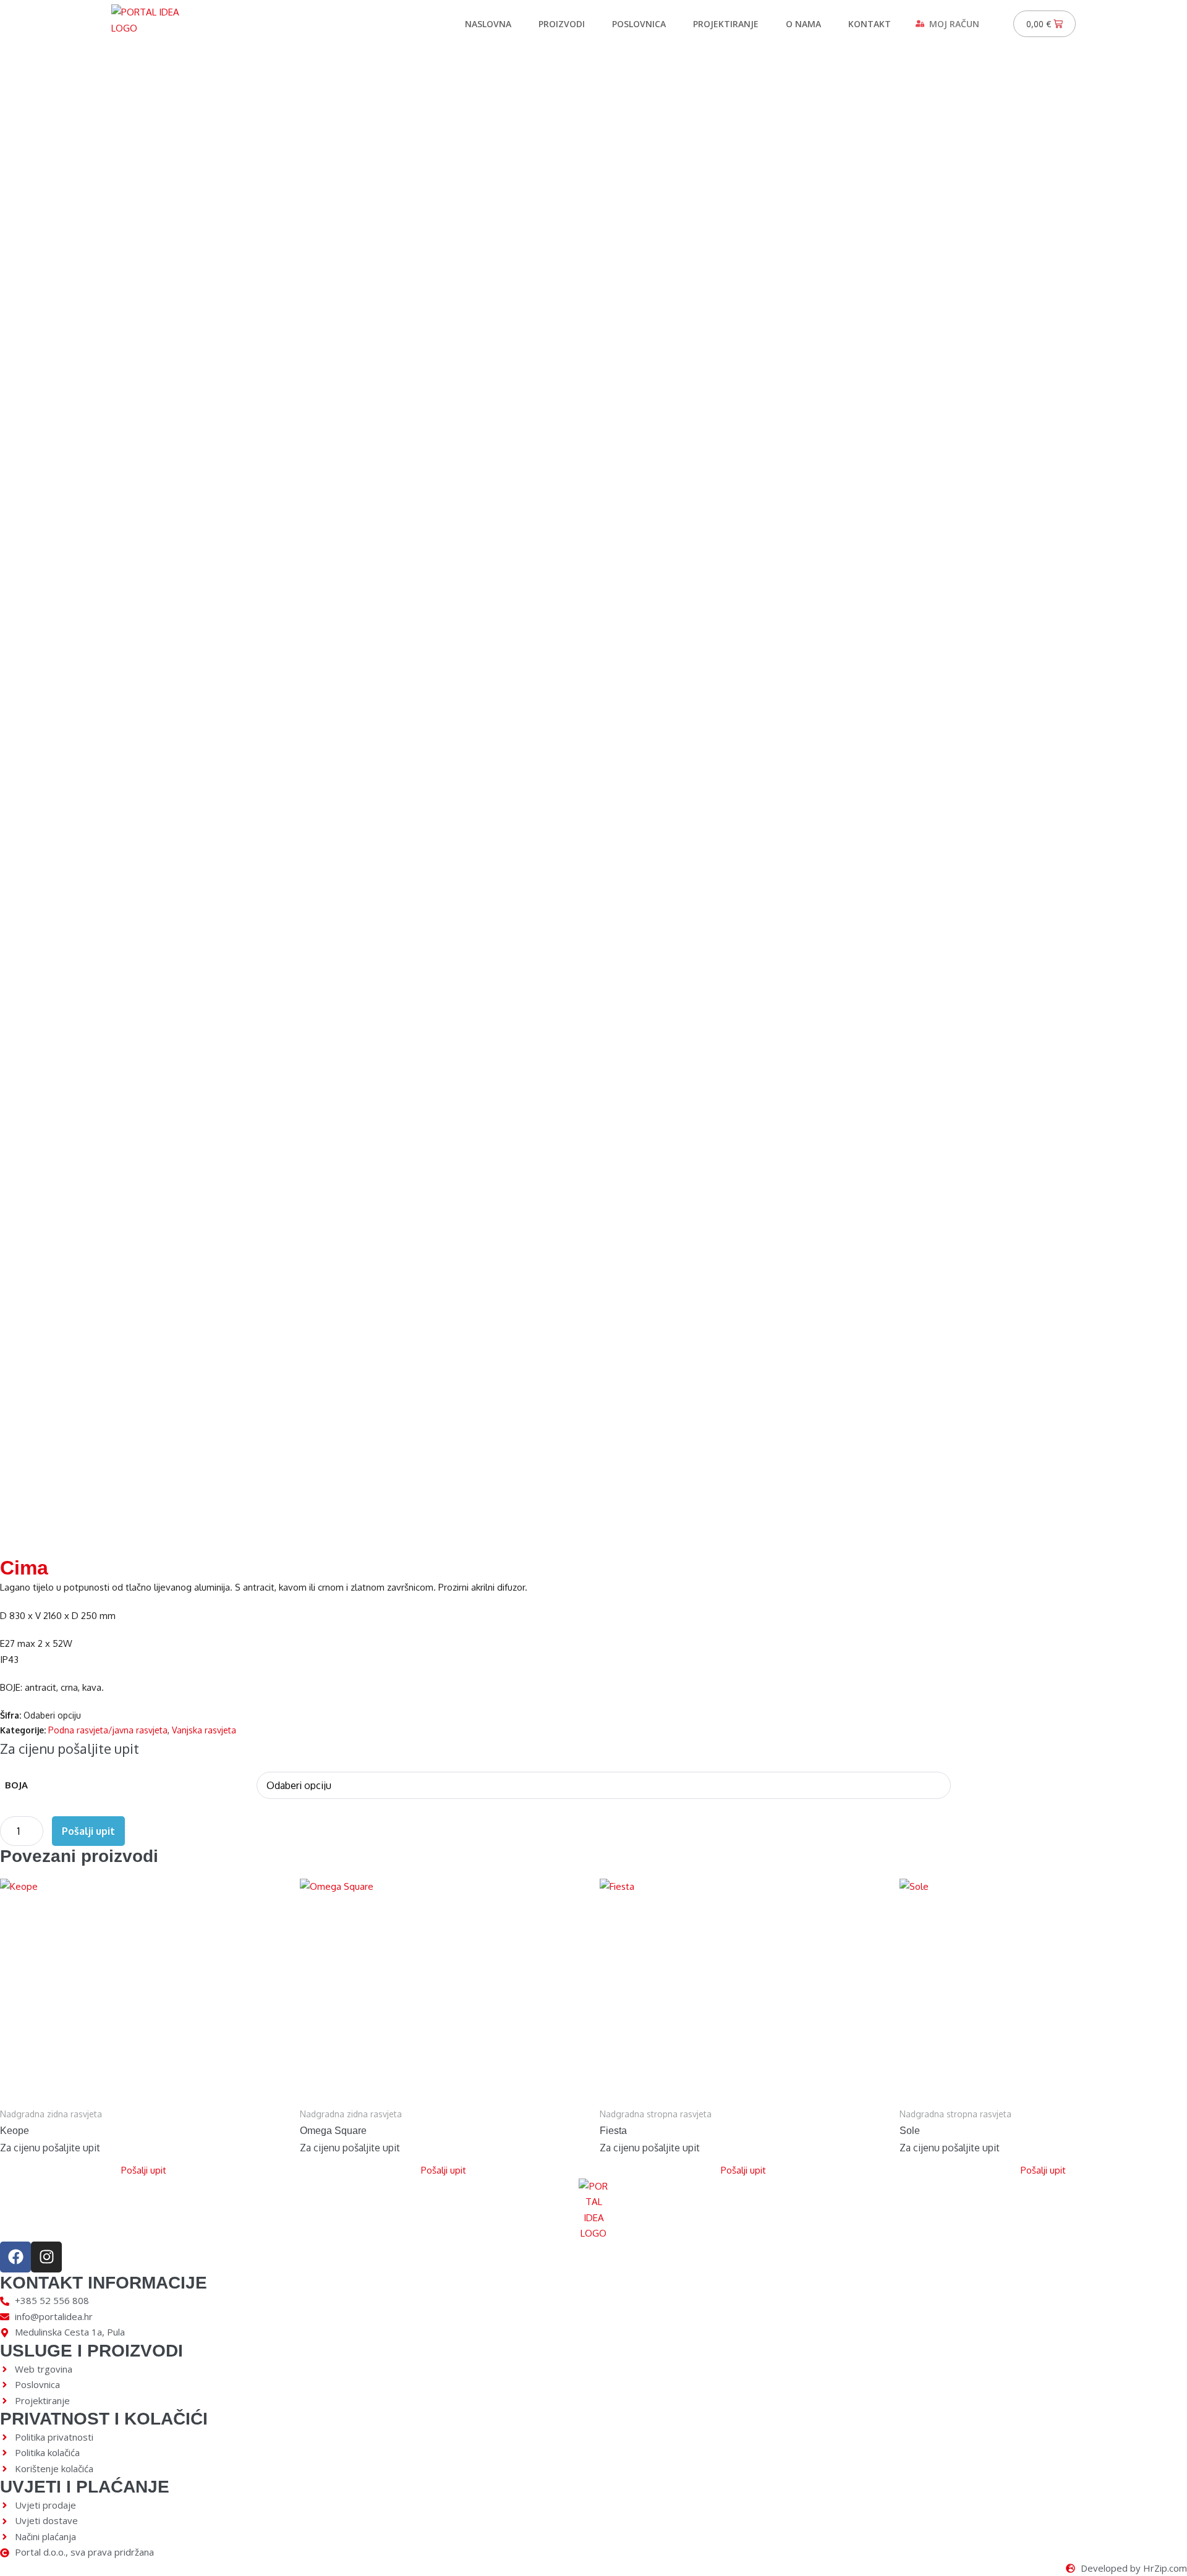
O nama (803, 24)
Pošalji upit (88, 1831)
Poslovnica (639, 24)
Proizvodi (562, 24)
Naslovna (488, 24)
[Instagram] (46, 2257)
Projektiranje (726, 24)
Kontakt (870, 24)
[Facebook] (15, 2257)
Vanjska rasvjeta (204, 1730)
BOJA (16, 1785)
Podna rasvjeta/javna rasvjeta (108, 1730)
